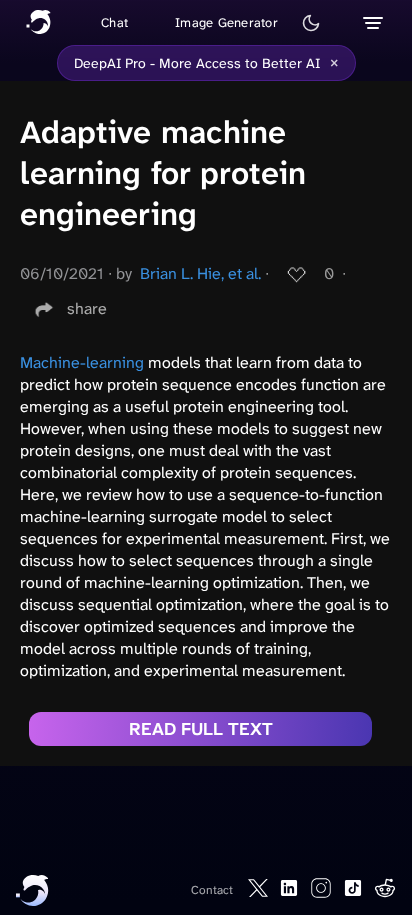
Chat (114, 22)
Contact (212, 890)
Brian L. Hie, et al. (200, 273)
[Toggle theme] (311, 23)
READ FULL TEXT (201, 729)
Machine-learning (82, 362)
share (87, 308)
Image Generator (226, 22)
